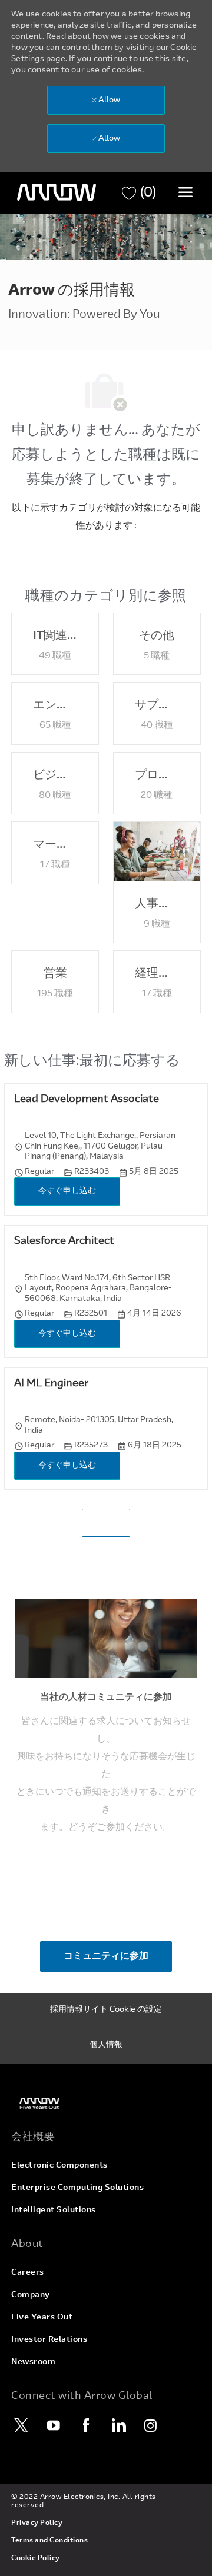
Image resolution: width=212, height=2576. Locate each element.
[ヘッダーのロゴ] (57, 192)
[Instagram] (151, 2425)
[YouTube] (54, 2425)
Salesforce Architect (64, 1242)
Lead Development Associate (87, 1100)
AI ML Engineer (51, 1384)
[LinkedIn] (118, 2425)
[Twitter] (21, 2425)
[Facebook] (86, 2425)
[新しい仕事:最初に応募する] (106, 1523)
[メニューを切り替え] (185, 192)
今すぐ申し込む (67, 1192)
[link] (106, 2103)
